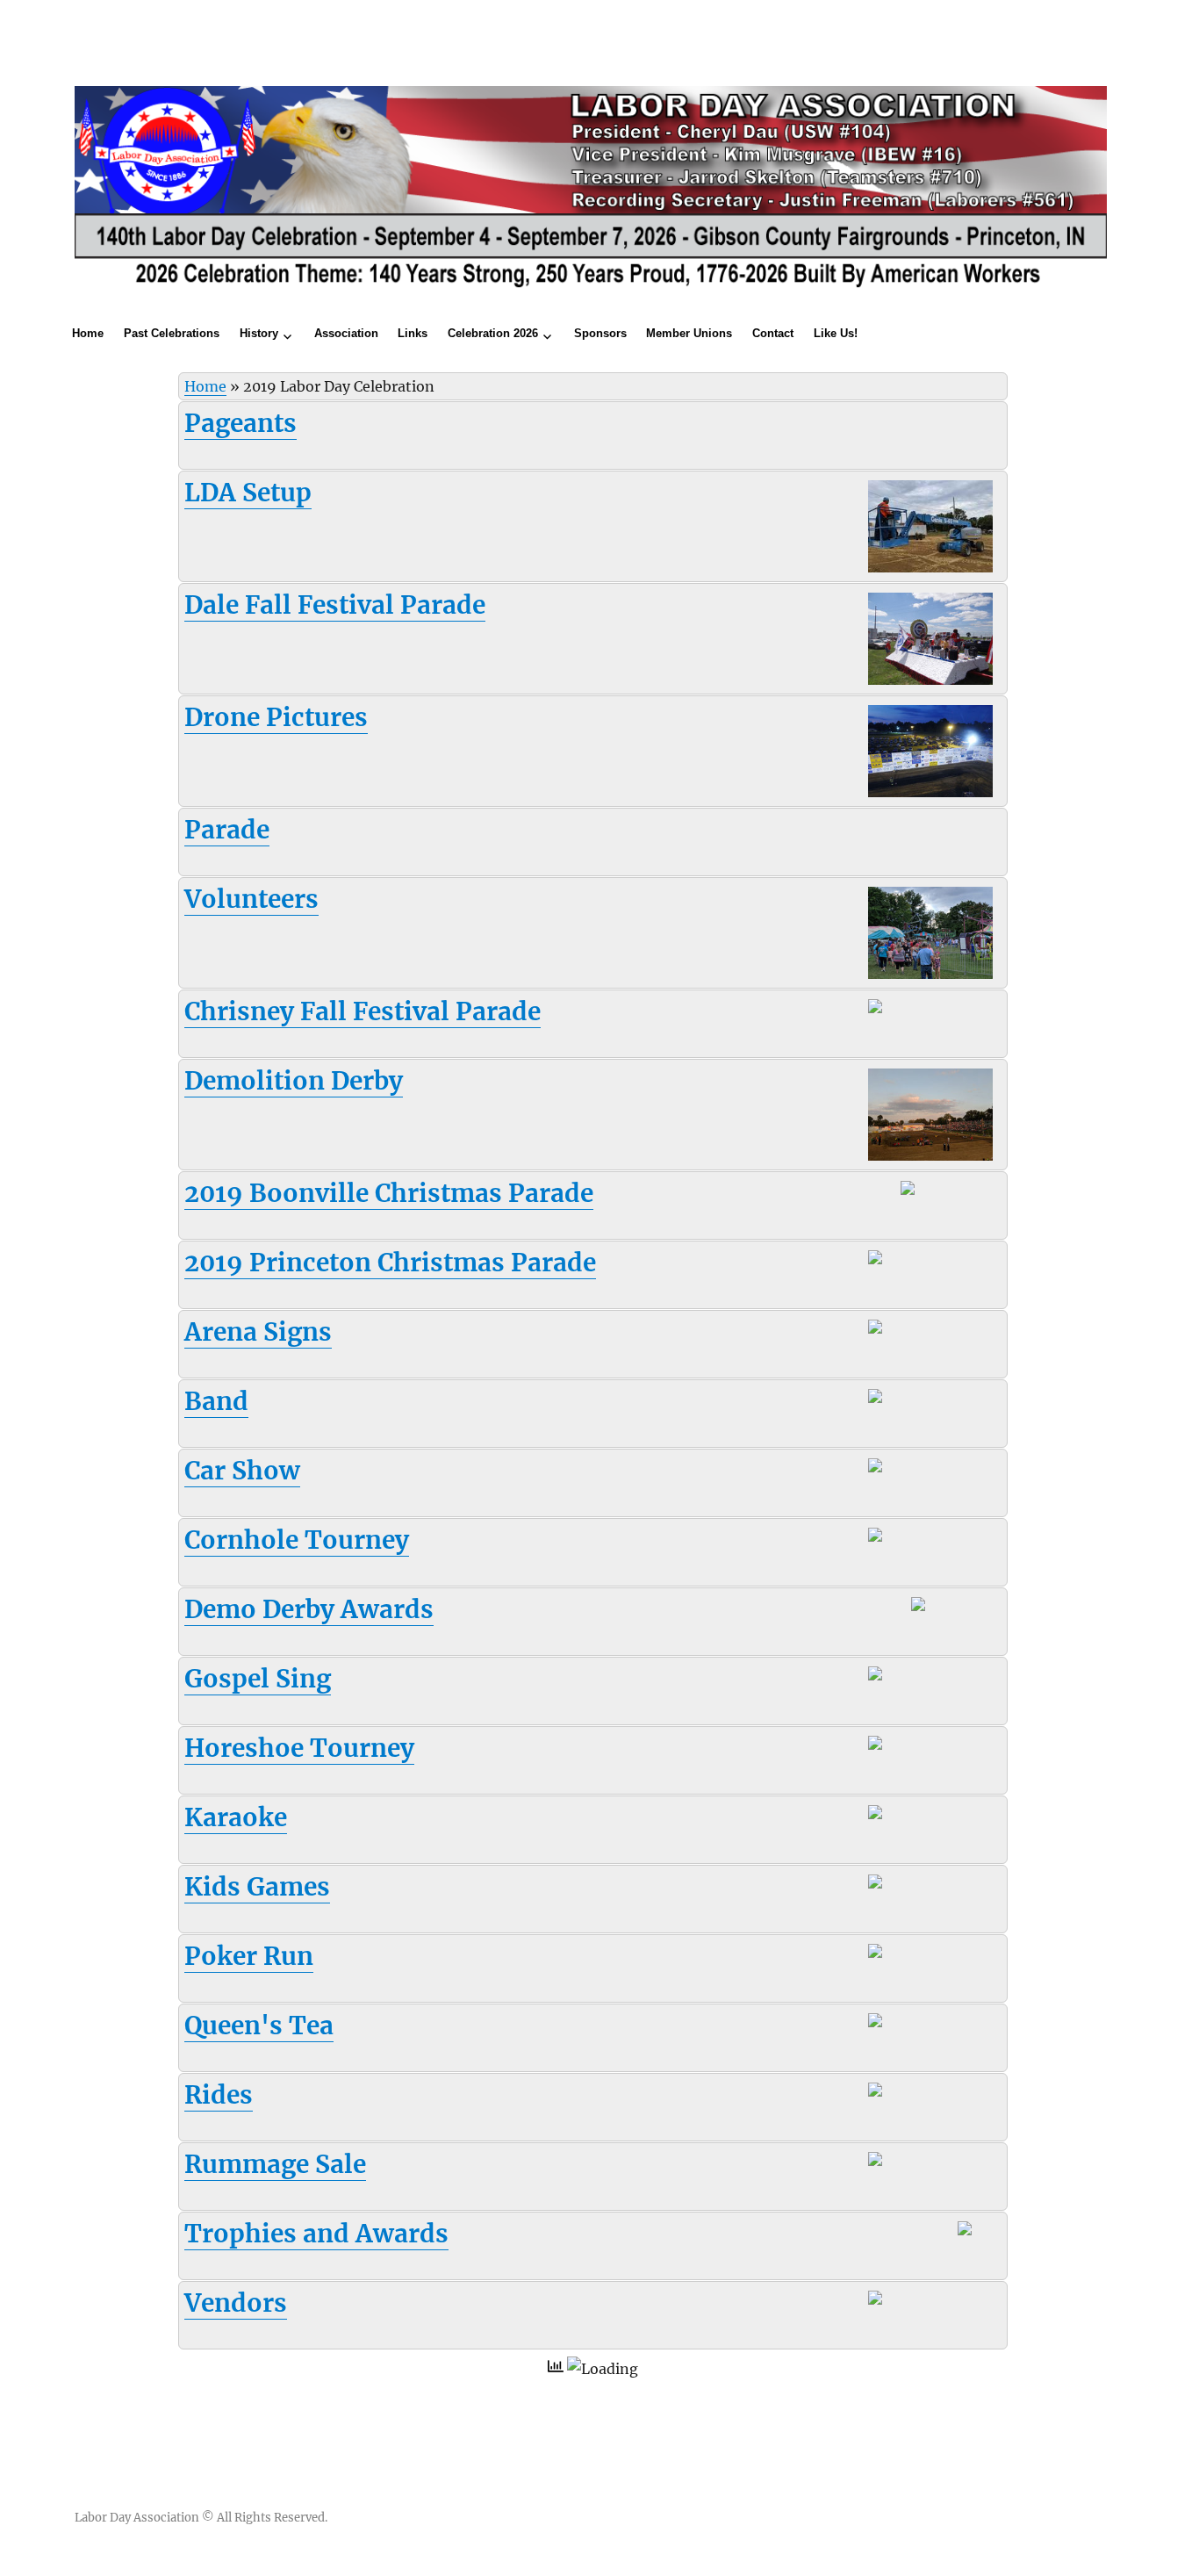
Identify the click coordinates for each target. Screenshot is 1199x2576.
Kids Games (257, 1887)
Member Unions (689, 333)
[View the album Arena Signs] (897, 1331)
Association (346, 333)
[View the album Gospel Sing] (898, 1678)
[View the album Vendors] (897, 2302)
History (259, 333)
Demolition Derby (294, 1081)
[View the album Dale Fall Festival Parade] (930, 637)
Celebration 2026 (493, 333)
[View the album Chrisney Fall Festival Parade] (898, 1011)
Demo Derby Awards (309, 1609)
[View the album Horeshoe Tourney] (898, 1747)
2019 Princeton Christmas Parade (390, 1263)
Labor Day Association (137, 2518)
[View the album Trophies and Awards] (980, 2245)
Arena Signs (258, 1332)
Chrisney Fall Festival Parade (363, 1011)
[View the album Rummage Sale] (897, 2163)
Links (413, 333)
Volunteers (251, 899)
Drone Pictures (276, 717)
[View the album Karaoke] (897, 1817)
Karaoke (236, 1817)
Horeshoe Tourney (299, 1748)
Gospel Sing (258, 1679)
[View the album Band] (897, 1400)
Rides (219, 2095)
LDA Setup (248, 493)
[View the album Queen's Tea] (897, 2025)
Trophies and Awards (316, 2234)
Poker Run (249, 1956)
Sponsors (600, 333)
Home (88, 333)
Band (216, 1401)
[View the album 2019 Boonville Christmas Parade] (930, 1192)
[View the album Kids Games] (898, 1886)
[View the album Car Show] (897, 1470)
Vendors (236, 2303)
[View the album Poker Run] (898, 1955)
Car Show (242, 1471)
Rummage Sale (275, 2164)
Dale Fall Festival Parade (335, 605)
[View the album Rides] (897, 2094)
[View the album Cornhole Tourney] (898, 1539)
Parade (227, 830)
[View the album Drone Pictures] (930, 750)
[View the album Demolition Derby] (930, 1113)
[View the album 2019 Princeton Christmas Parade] (897, 1262)
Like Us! (836, 333)
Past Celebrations (172, 333)
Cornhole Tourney (297, 1540)
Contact (773, 333)
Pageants (241, 423)
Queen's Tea (259, 2026)
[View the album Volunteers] (930, 932)
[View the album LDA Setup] (930, 525)
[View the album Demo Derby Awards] (940, 1608)
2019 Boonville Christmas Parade (389, 1193)
